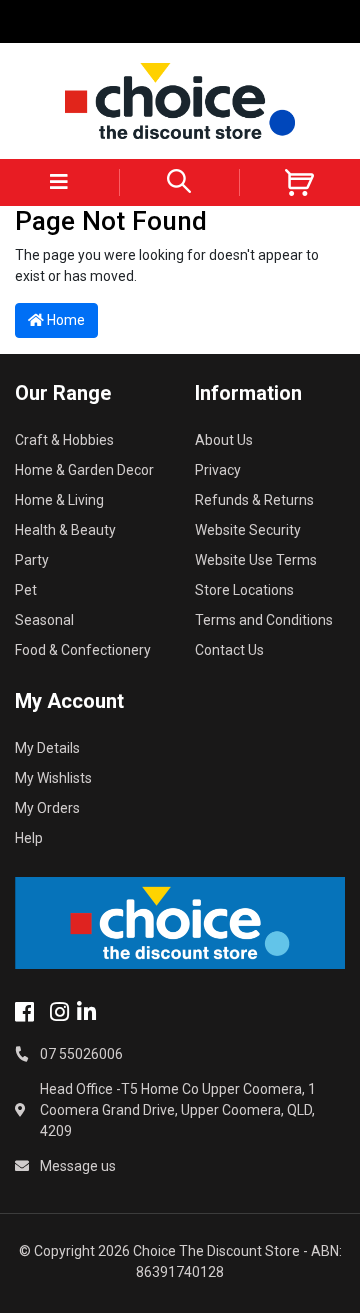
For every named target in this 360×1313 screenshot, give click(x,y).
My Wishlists (53, 778)
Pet (26, 590)
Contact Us (229, 650)
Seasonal (44, 620)
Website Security (248, 530)
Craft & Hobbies (64, 440)
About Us (224, 440)
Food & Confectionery (83, 650)
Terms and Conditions (264, 620)
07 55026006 (81, 1054)
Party (32, 560)
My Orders (47, 808)
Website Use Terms (256, 560)
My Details (47, 748)
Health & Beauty (65, 530)
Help (29, 838)
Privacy (218, 470)
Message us (78, 1166)
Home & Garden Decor (84, 470)
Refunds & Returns (254, 500)
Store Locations (244, 590)
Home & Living (59, 500)
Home (64, 320)
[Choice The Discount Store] (180, 101)
